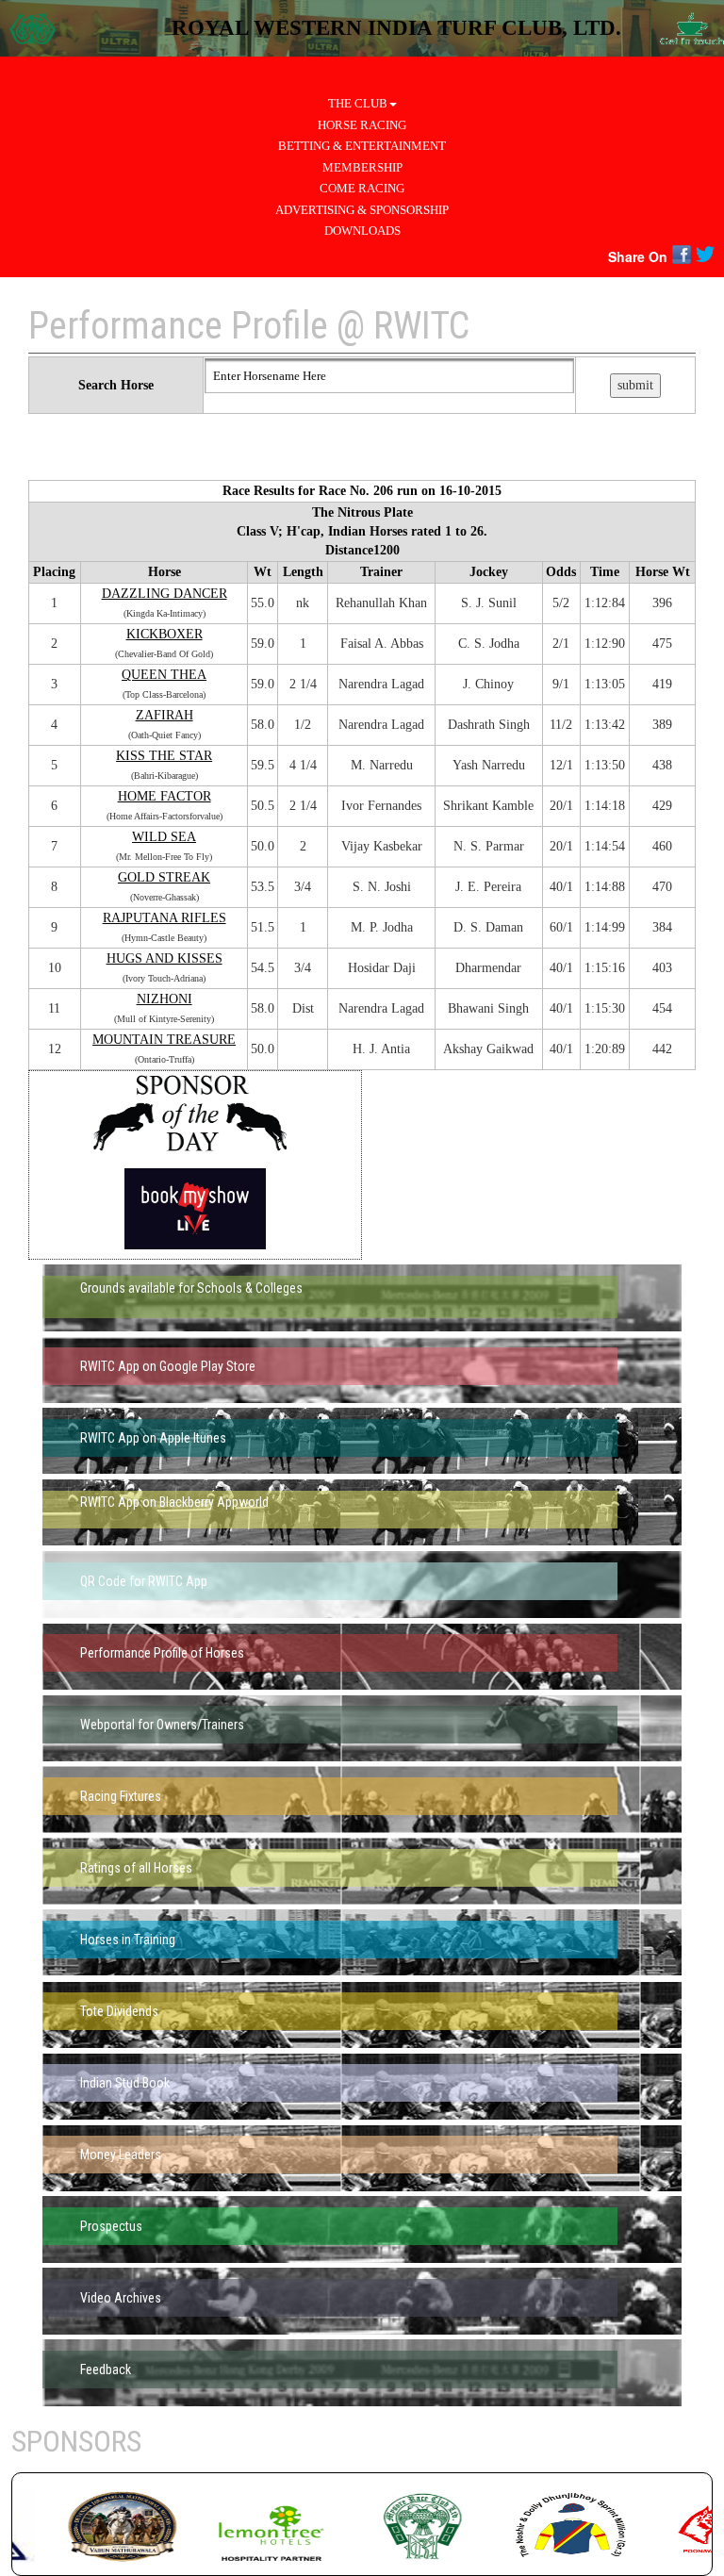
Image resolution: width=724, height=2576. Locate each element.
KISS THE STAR (164, 756)
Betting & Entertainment (362, 146)
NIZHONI (165, 999)
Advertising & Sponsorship (362, 210)
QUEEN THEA (164, 675)
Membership (362, 167)
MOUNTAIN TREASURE (164, 1040)
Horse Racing (362, 125)
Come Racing (362, 188)
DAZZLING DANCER (165, 594)
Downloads (362, 231)
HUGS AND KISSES (165, 958)
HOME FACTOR (165, 796)
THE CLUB (358, 103)
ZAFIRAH (165, 715)
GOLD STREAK (164, 877)
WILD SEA (164, 837)
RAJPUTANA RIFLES (165, 918)
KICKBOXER (165, 634)
